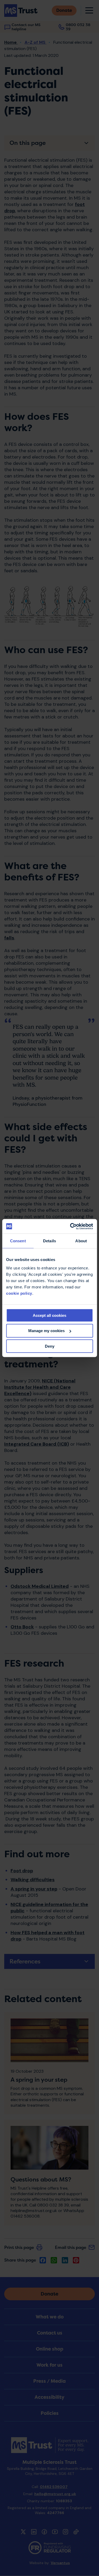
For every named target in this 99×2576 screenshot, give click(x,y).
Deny (50, 1346)
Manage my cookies (46, 1331)
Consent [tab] (18, 1241)
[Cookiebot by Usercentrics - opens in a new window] (70, 1226)
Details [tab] (49, 1241)
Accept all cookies (49, 1315)
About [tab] (81, 1241)
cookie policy (19, 1293)
